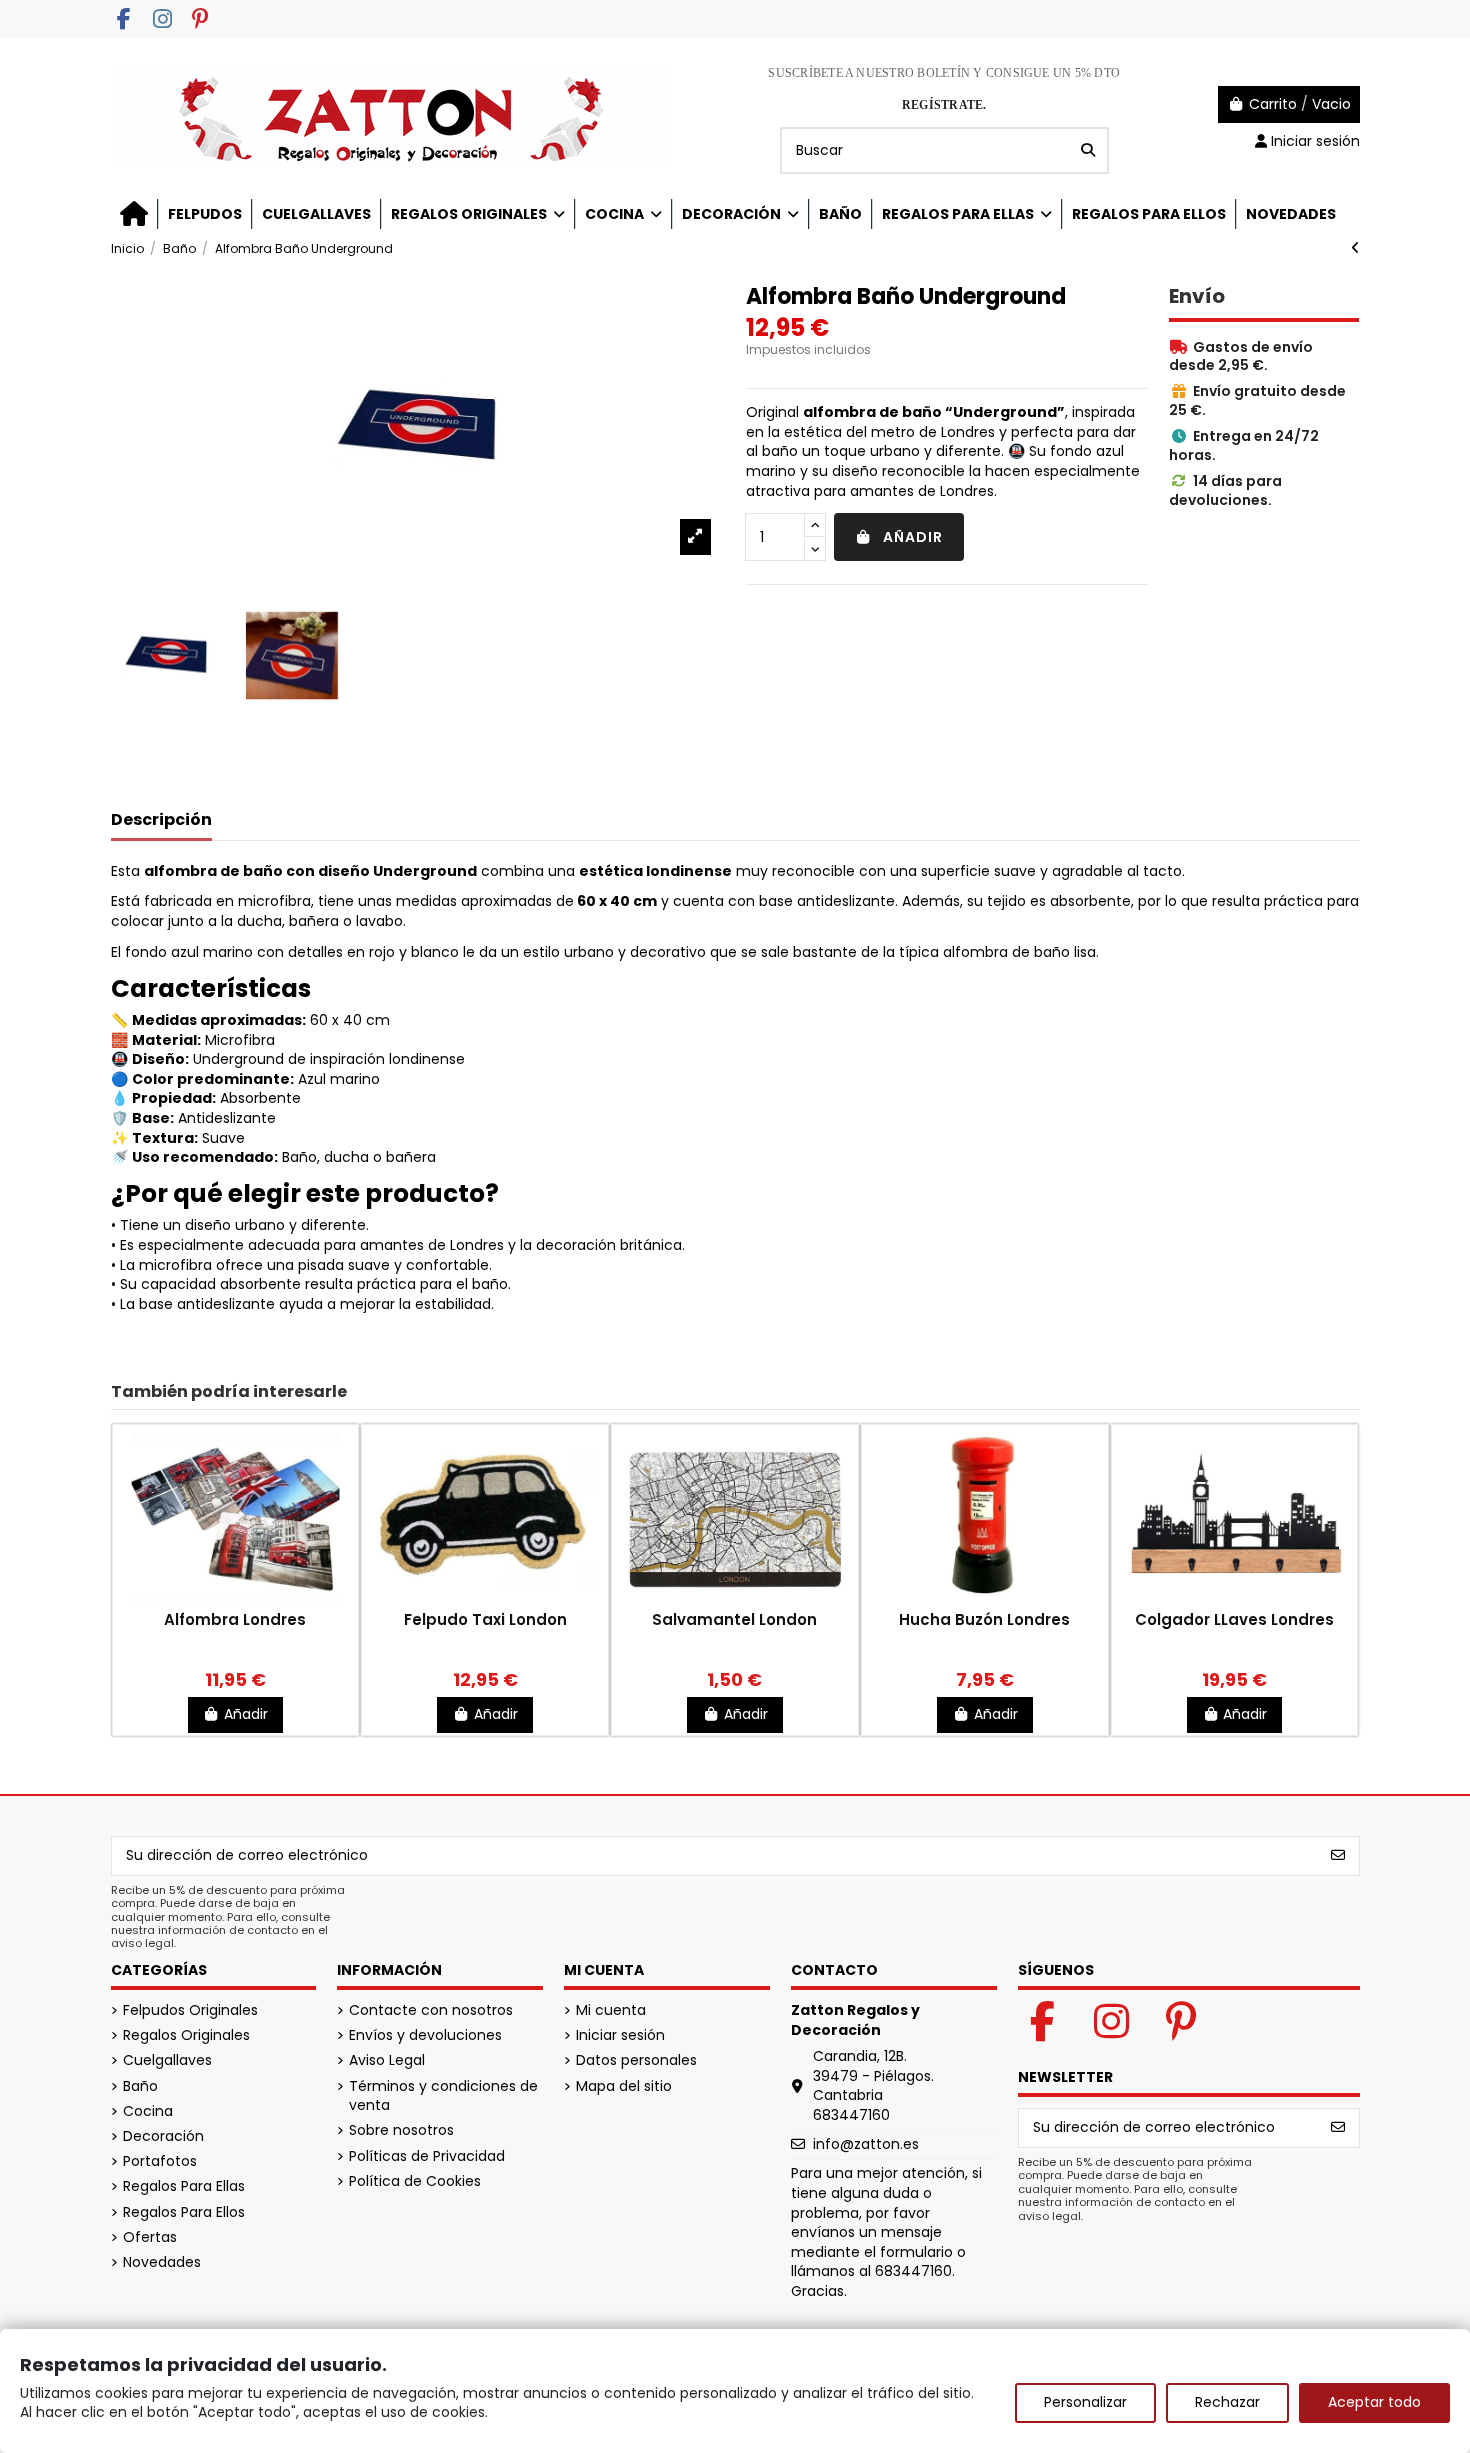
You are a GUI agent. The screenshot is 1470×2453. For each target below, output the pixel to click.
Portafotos (160, 2161)
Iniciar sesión (620, 2035)
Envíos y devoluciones (425, 2035)
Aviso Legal (387, 2060)
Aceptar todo (1374, 2402)
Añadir (913, 537)
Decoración (163, 2136)
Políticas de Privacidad (427, 2156)
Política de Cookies (415, 2181)
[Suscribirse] (1338, 1856)
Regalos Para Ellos (184, 2212)
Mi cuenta (611, 2010)
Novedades (162, 2262)
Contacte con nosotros (431, 2010)
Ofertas (150, 2237)
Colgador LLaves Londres (1234, 1619)
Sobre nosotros (401, 2130)
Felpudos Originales (190, 2010)
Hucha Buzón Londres (984, 1619)
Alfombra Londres (235, 1619)
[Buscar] (1088, 150)
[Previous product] (1355, 248)
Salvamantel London (734, 1619)
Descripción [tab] (161, 820)
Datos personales (636, 2060)
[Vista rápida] (235, 1602)
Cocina (148, 2111)
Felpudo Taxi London (485, 1619)
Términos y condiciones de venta (443, 2096)
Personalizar (1085, 2402)
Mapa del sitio (624, 2086)
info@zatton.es (866, 2144)
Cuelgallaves (167, 2060)
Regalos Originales (186, 2035)
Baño (140, 2086)
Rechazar (1227, 2402)
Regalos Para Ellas (184, 2186)
